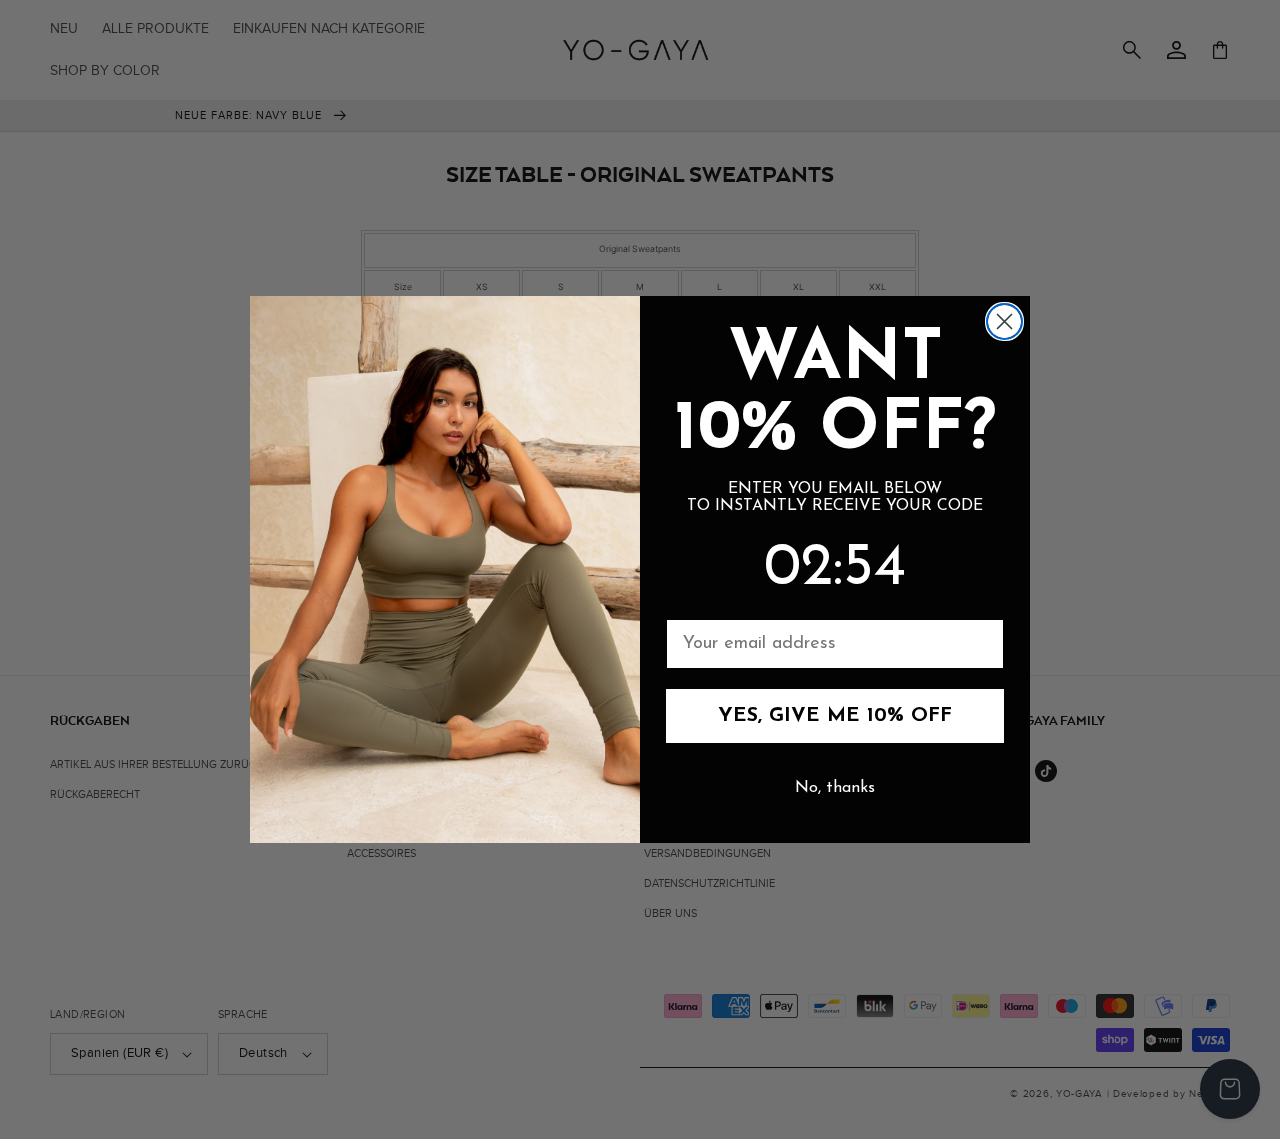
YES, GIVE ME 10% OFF (835, 716)
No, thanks (835, 788)
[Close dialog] (1004, 321)
